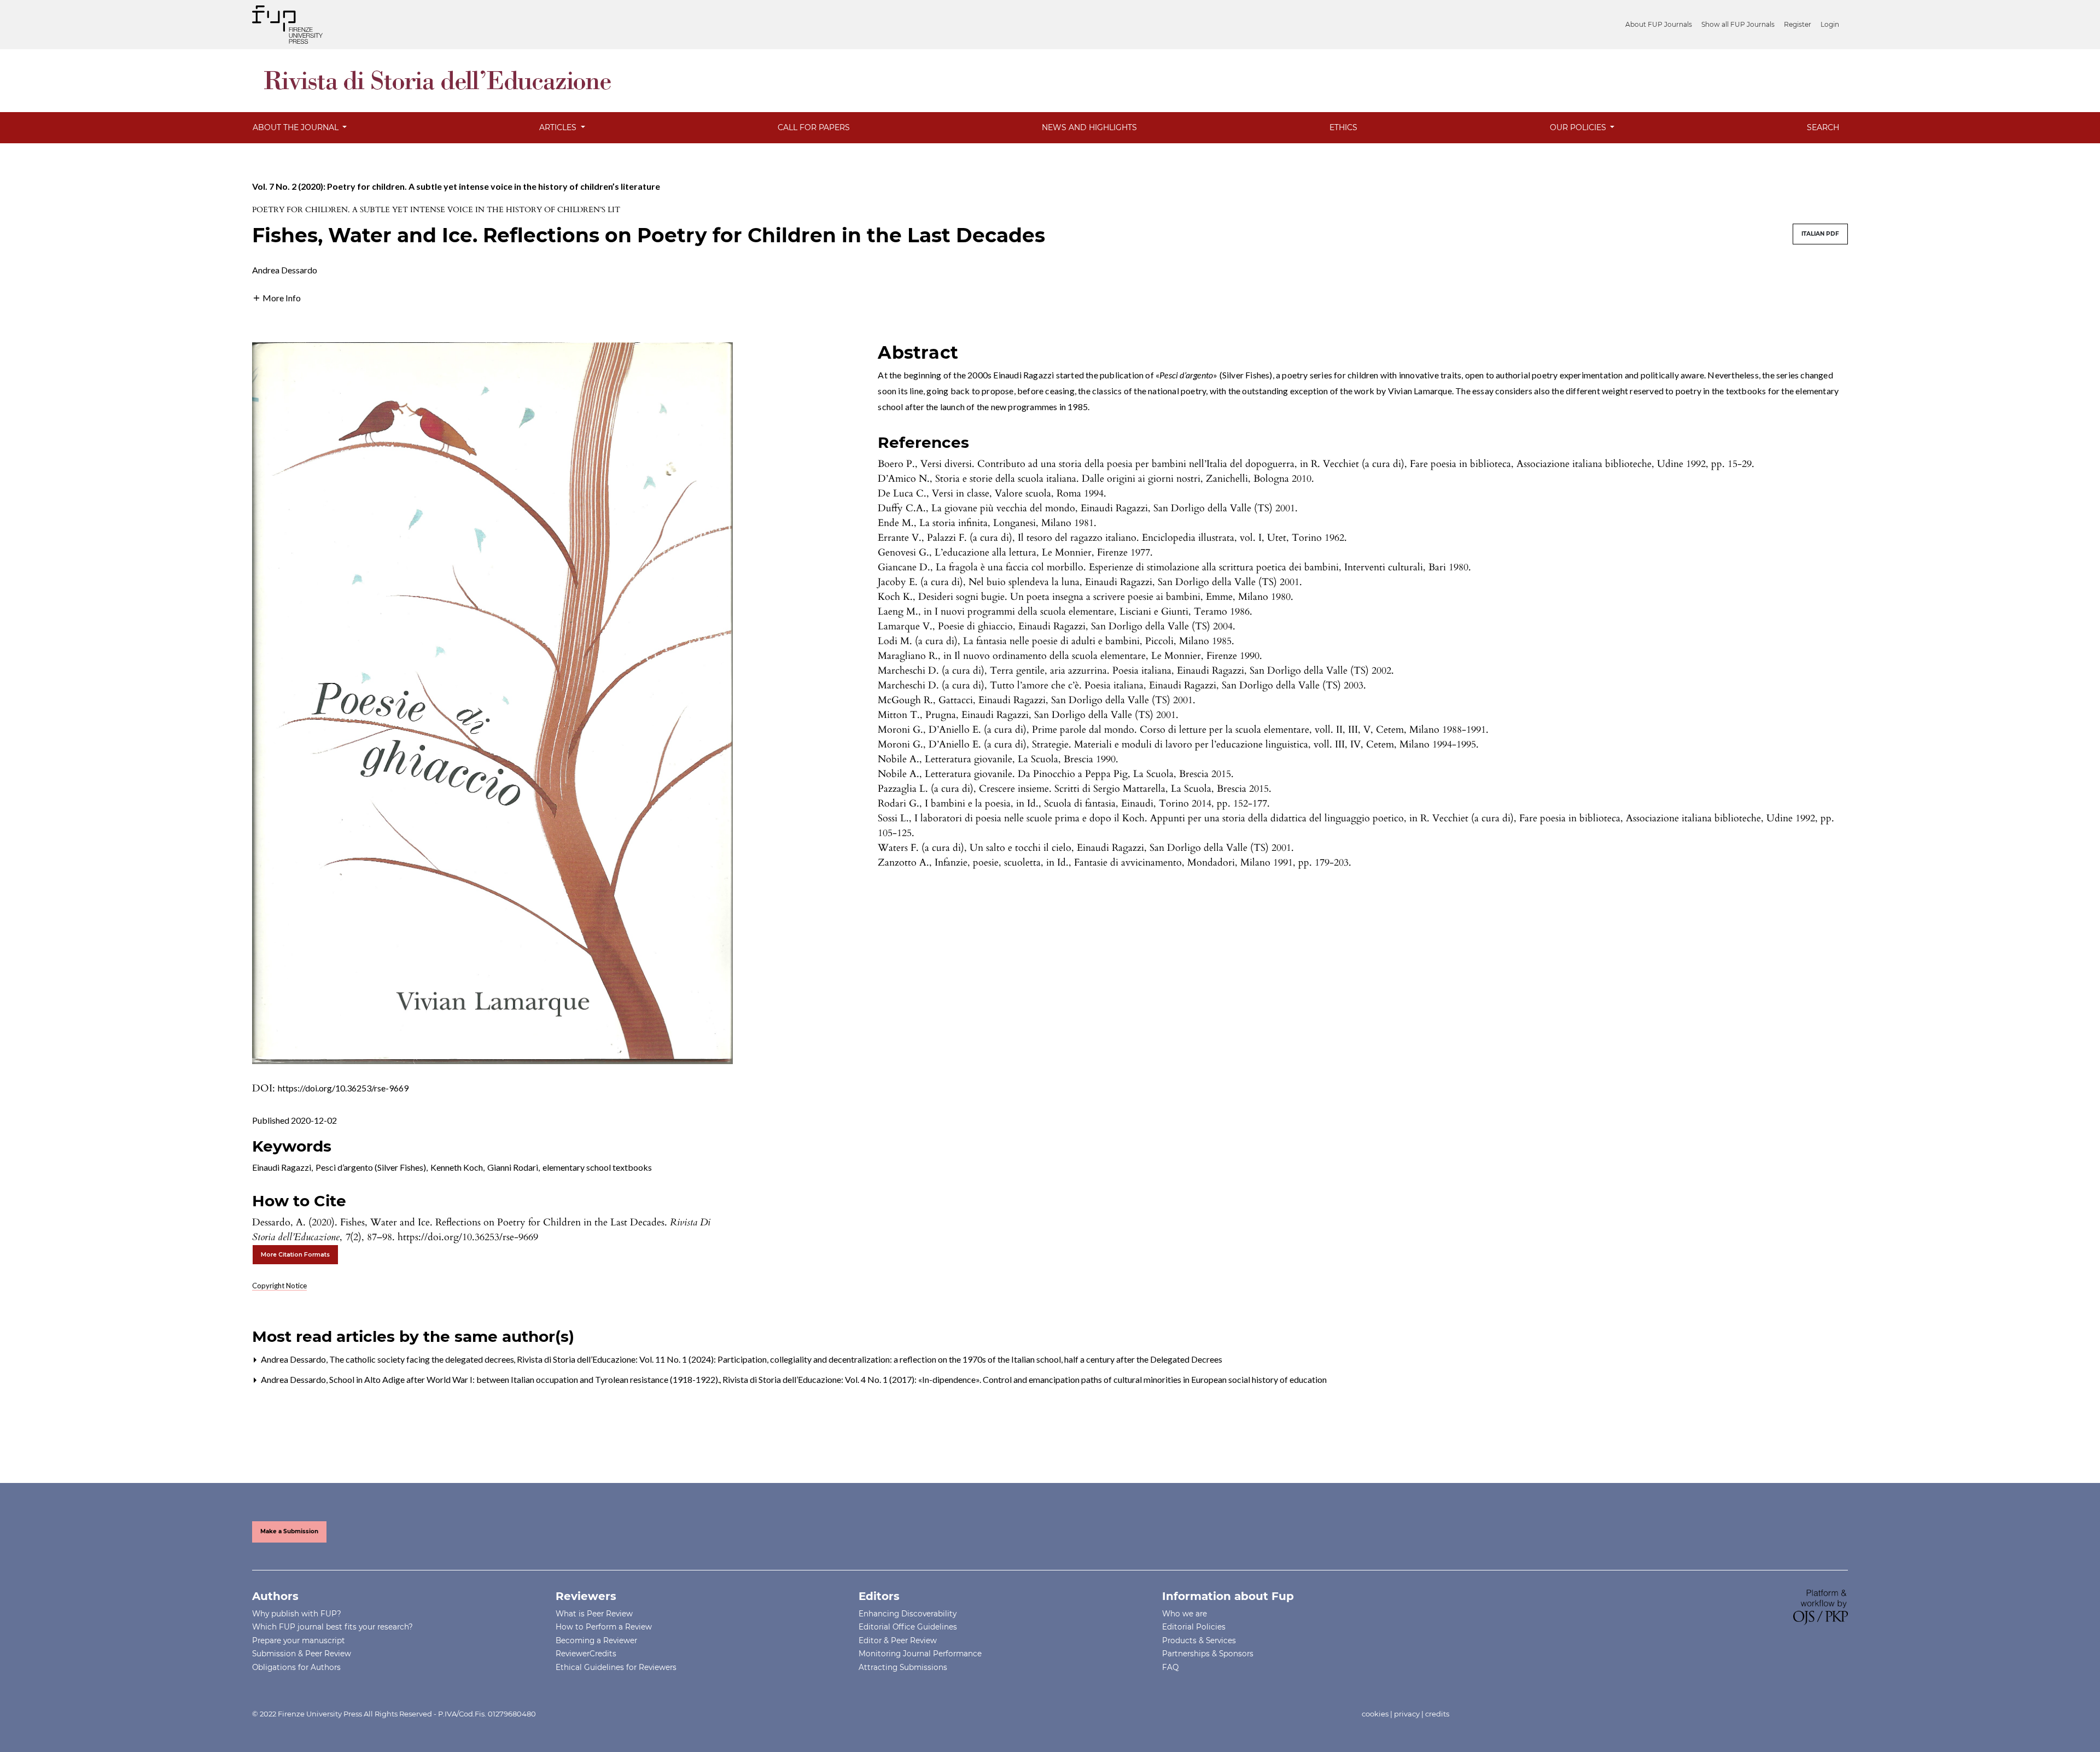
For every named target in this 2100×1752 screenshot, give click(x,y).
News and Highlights (1089, 127)
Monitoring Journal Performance (920, 1654)
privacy (1407, 1714)
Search (1823, 127)
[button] (276, 297)
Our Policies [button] (1579, 127)
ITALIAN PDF (1820, 234)
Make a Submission (289, 1531)
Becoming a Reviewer (596, 1640)
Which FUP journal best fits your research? (332, 1627)
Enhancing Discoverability (908, 1614)
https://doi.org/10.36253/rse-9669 (343, 1088)
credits (1437, 1714)
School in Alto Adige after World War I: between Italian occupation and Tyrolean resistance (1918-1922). (525, 1379)
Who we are (1185, 1614)
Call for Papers (814, 127)
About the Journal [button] (297, 127)
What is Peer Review (594, 1614)
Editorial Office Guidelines (908, 1627)
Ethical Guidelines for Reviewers (616, 1667)
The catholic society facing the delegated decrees (422, 1359)
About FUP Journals (1659, 24)
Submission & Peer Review (302, 1654)
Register (1798, 24)
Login (1830, 24)
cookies (1375, 1714)
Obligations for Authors (296, 1667)
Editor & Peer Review (898, 1640)
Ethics (1343, 127)
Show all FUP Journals (1738, 24)
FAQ (1170, 1667)
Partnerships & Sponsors (1208, 1654)
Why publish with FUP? (297, 1614)
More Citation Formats (295, 1255)
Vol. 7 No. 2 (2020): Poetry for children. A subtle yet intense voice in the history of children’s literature (456, 186)
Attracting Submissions (903, 1667)
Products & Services (1199, 1640)
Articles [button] (559, 127)
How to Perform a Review (604, 1627)
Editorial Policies (1194, 1627)
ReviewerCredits (586, 1654)
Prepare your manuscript (299, 1640)
